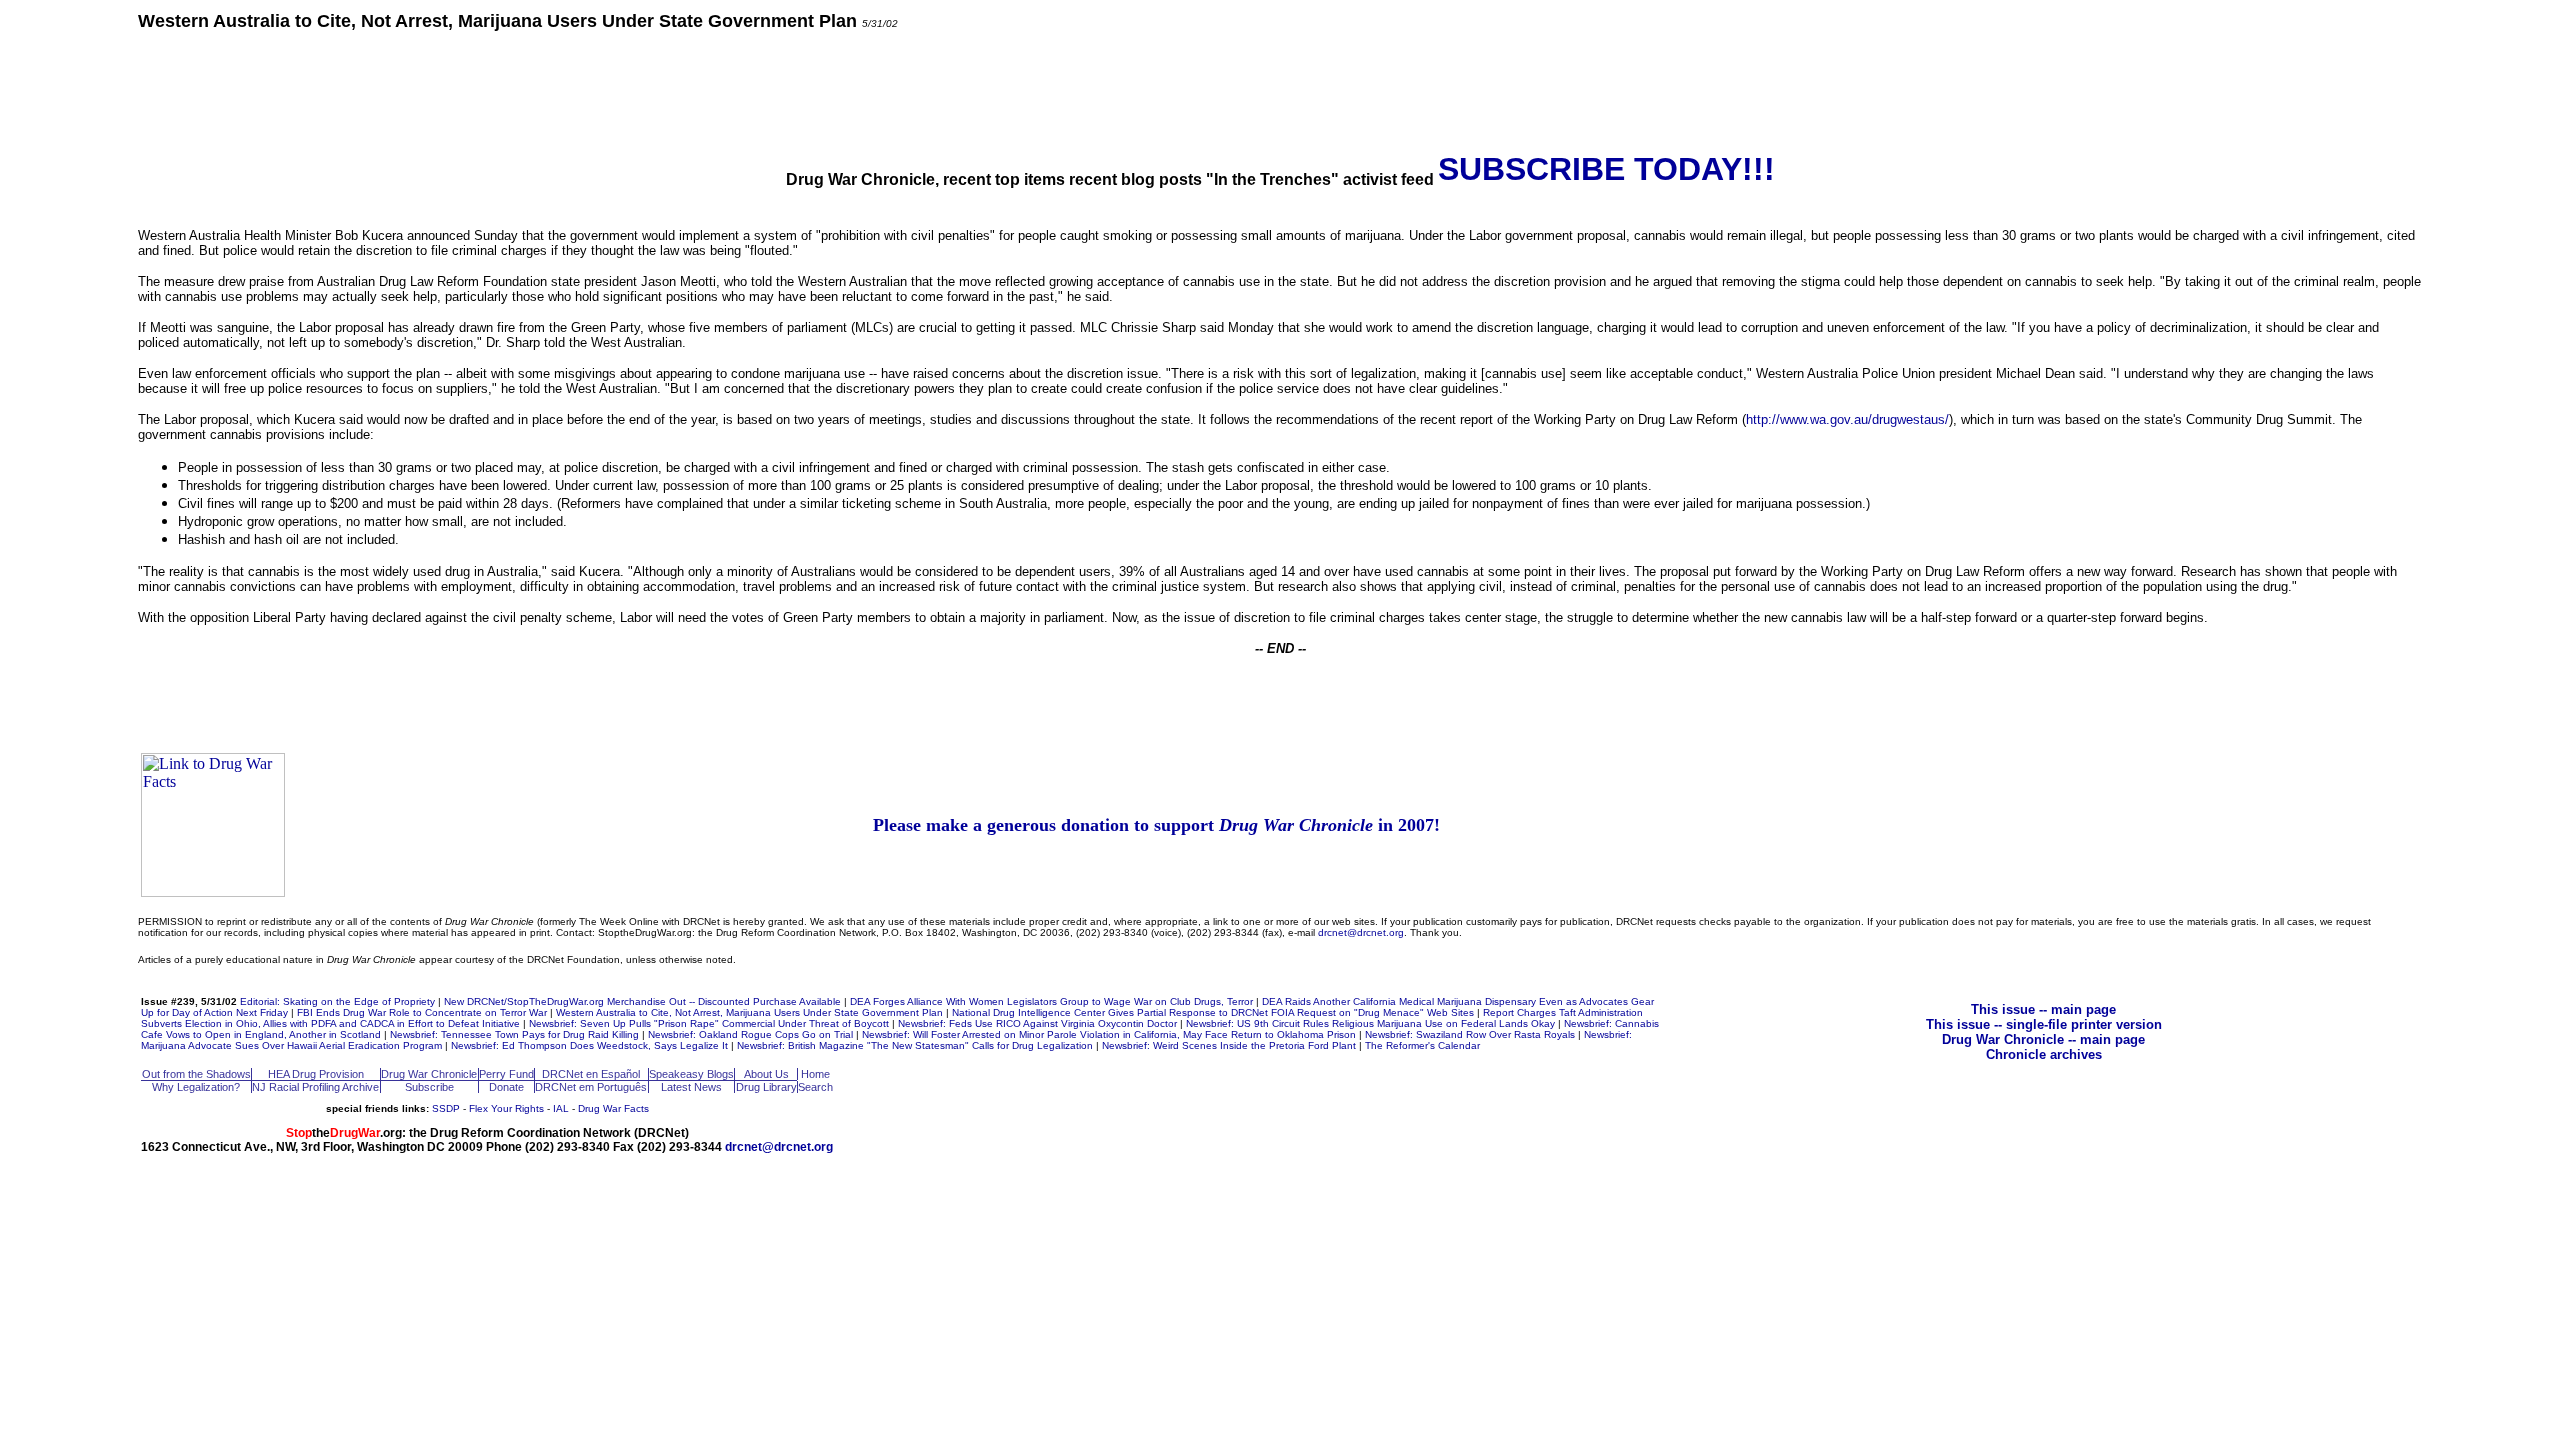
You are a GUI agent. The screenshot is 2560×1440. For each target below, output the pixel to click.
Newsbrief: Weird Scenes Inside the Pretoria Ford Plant (1229, 1045)
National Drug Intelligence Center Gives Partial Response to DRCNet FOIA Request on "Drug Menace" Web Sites (1213, 1012)
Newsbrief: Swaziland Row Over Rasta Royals (1470, 1034)
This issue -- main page (2043, 1009)
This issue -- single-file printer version (2044, 1024)
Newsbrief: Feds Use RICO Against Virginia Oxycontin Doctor (1037, 1023)
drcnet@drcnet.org (1361, 932)
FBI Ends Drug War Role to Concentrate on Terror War (422, 1012)
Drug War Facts (613, 1108)
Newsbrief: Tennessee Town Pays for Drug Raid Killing (514, 1034)
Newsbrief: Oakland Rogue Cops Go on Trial (750, 1034)
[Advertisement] (1280, 90)
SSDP (446, 1108)
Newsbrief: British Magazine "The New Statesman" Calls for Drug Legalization (915, 1045)
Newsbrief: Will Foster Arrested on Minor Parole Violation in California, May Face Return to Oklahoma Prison (1109, 1034)
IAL (561, 1108)
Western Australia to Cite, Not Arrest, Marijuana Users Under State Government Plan (749, 1012)
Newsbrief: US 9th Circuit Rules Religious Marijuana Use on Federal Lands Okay (1370, 1023)
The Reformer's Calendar (1422, 1045)
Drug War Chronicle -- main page (2043, 1039)
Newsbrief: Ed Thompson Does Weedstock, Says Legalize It (589, 1045)
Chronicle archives (2044, 1054)
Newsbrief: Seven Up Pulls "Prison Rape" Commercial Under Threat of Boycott (709, 1023)
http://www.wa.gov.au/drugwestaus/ (1847, 419)
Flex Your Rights (506, 1108)
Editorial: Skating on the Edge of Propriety (337, 1001)
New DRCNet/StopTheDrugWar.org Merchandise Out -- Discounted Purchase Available (642, 1001)
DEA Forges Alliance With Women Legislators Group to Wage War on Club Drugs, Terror (1051, 1001)
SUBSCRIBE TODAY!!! (1606, 169)
